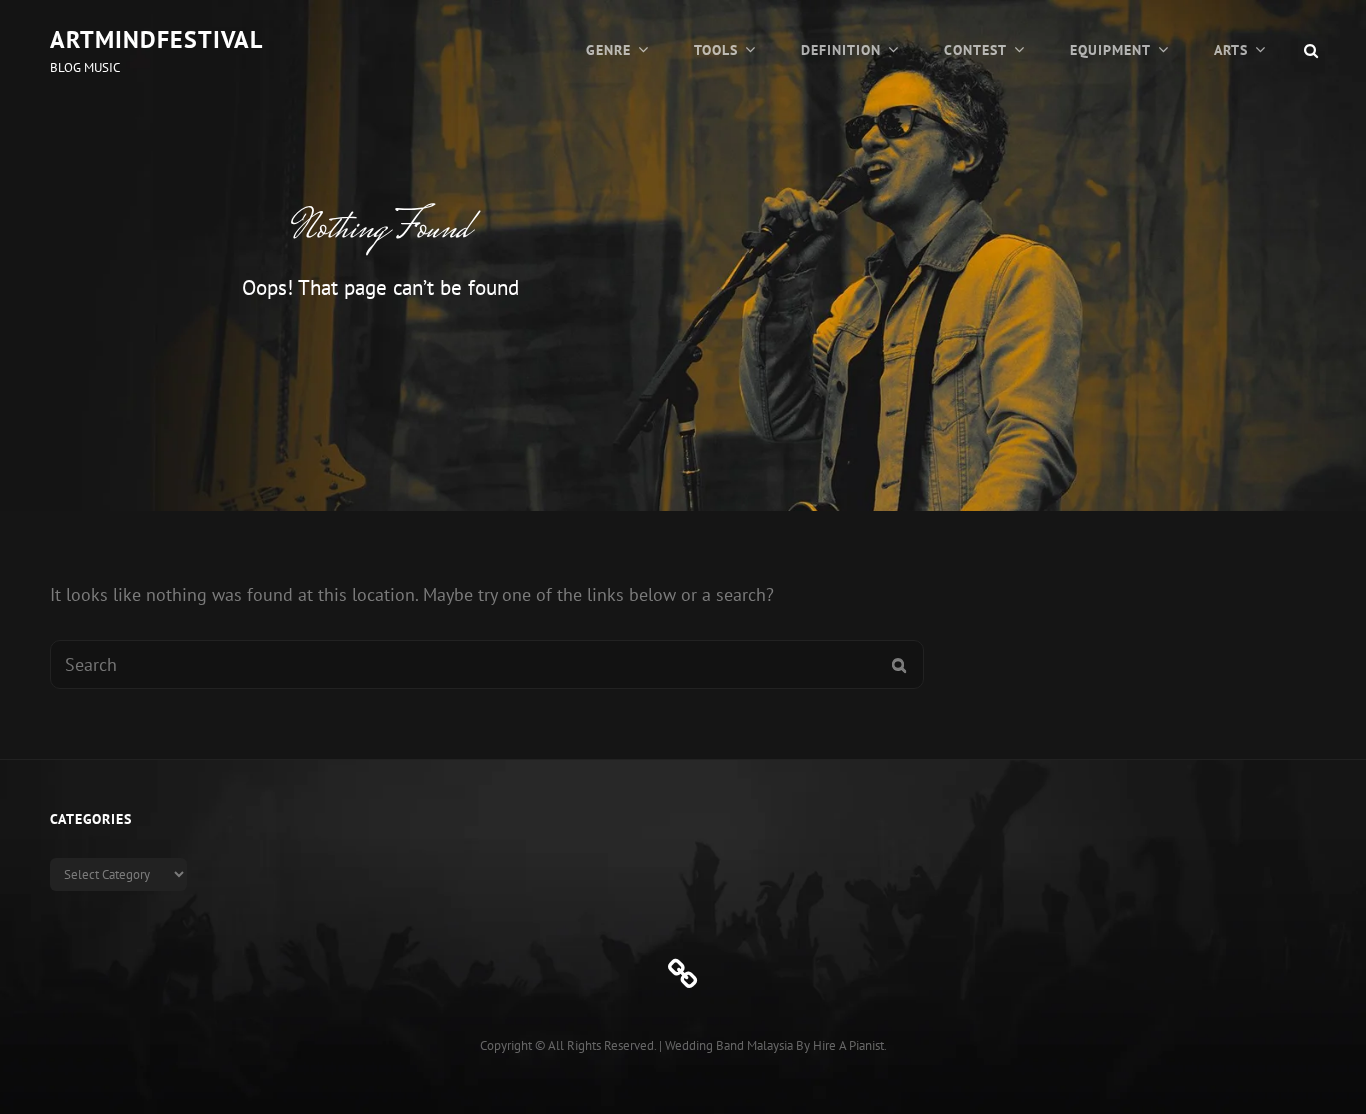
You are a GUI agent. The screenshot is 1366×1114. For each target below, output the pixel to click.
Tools (716, 50)
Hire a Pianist (848, 1045)
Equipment (1110, 50)
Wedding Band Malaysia (729, 1045)
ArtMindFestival (156, 39)
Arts (1231, 50)
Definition (841, 50)
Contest (975, 50)
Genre (608, 50)
